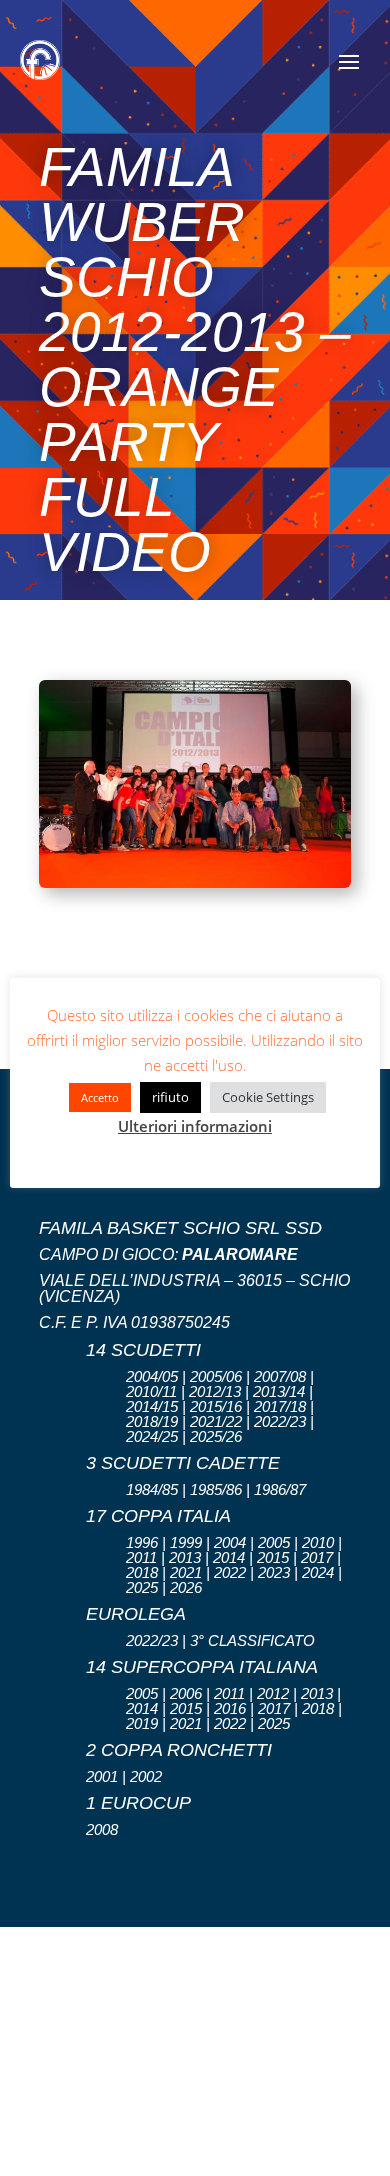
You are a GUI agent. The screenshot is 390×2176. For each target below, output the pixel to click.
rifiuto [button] (170, 1097)
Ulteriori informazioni (195, 1126)
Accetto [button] (100, 1097)
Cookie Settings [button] (268, 1097)
